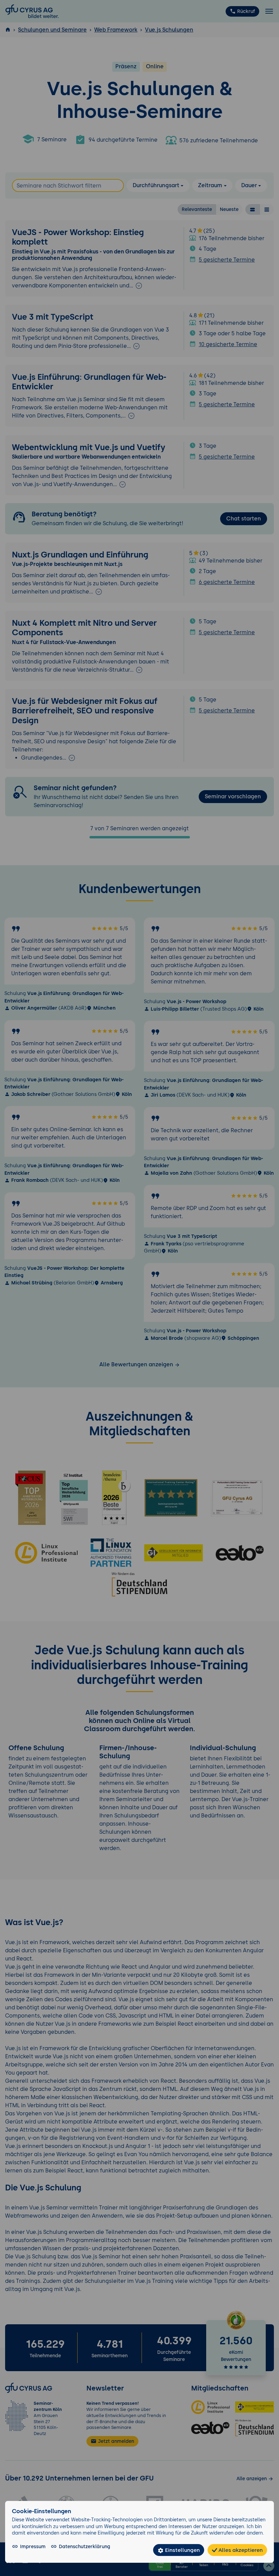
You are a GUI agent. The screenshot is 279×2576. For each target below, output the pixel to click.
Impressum (33, 2546)
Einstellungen (182, 2550)
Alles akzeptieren (240, 2550)
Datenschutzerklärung (85, 2546)
